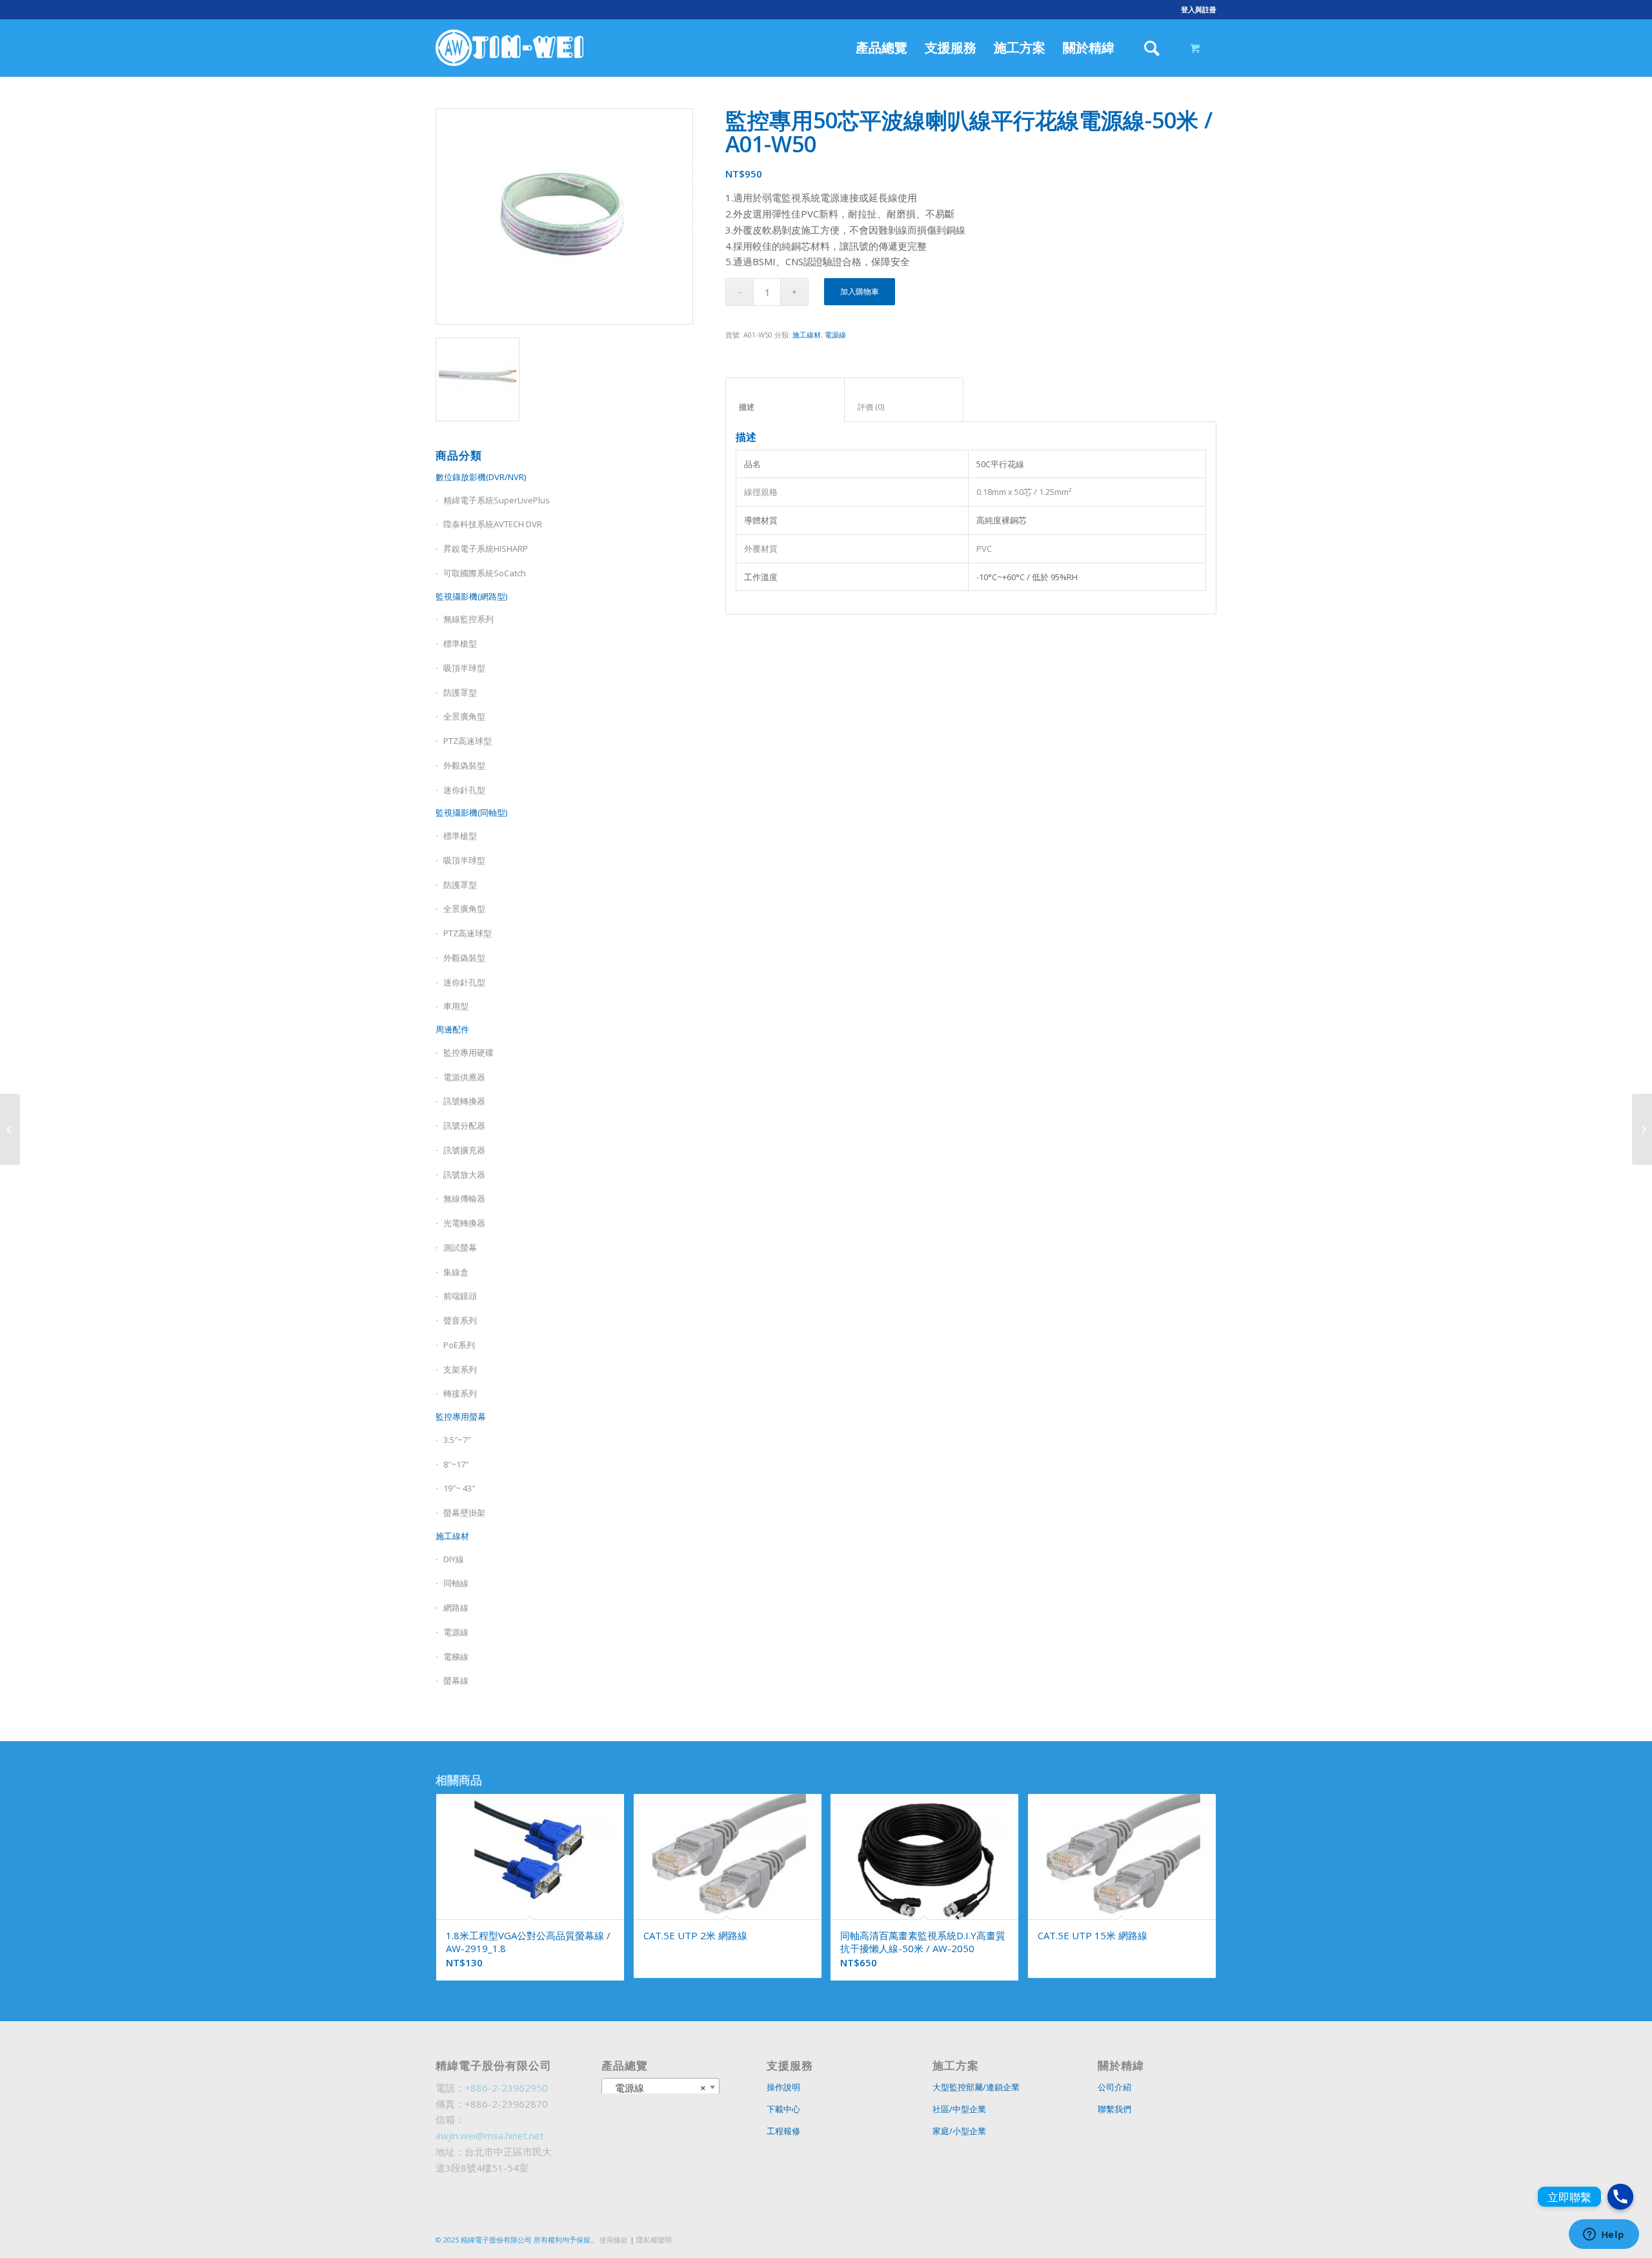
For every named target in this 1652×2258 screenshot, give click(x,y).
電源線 (456, 1632)
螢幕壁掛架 (464, 1513)
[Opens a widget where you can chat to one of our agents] (1604, 2235)
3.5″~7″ (457, 1440)
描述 (785, 407)
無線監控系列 (468, 619)
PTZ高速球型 (468, 741)
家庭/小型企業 (959, 2131)
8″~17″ (456, 1464)
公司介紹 (1114, 2087)
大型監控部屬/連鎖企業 (976, 2087)
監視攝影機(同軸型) (471, 812)
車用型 (456, 1006)
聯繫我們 (1114, 2109)
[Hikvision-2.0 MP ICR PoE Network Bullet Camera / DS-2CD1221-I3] (1642, 1129)
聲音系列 (460, 1320)
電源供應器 (464, 1077)
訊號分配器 (464, 1125)
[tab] (785, 400)
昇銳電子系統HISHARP (486, 549)
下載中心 (783, 2109)
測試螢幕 (460, 1247)
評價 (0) (904, 407)
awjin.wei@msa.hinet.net (490, 2135)
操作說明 (783, 2087)
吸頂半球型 (464, 668)
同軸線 (456, 1583)
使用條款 (614, 2240)
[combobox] (661, 2087)
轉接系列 (460, 1393)
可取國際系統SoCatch (485, 573)
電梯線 (456, 1657)
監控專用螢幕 (461, 1416)
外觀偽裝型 (464, 765)
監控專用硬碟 (468, 1053)
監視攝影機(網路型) (471, 596)
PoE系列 (459, 1345)
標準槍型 (460, 643)
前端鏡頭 (460, 1296)
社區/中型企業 (959, 2109)
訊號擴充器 (464, 1150)
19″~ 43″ (459, 1488)
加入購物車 (860, 291)
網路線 (456, 1608)
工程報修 (783, 2131)
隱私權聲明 (654, 2240)
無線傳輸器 (464, 1198)
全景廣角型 (464, 716)
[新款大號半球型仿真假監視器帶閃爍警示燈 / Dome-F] (10, 1129)
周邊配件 (452, 1029)
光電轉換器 (464, 1223)
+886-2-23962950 (506, 2088)
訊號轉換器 (464, 1101)
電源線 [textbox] (657, 2088)
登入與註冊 (1199, 9)
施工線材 (452, 1536)
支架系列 (460, 1369)
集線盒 (456, 1272)
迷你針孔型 (464, 790)
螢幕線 (456, 1680)
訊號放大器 (464, 1174)
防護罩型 (460, 692)
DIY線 (454, 1559)
